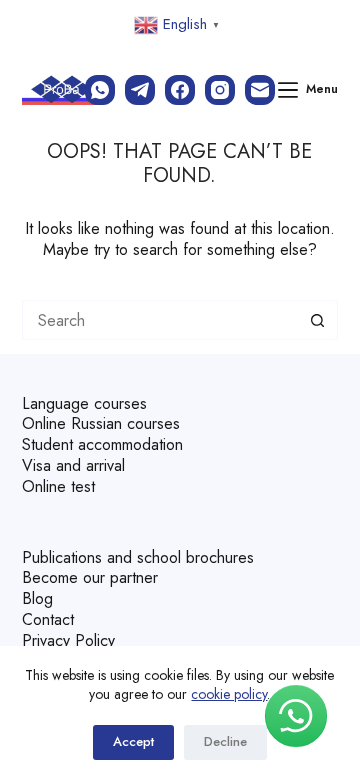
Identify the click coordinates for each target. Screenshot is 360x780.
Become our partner (90, 577)
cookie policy (229, 694)
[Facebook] (180, 90)
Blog (37, 598)
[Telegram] (140, 90)
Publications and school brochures (138, 557)
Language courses (84, 403)
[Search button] (318, 320)
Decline (225, 741)
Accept (133, 741)
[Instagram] (220, 90)
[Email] (260, 90)
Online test (58, 486)
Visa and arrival (73, 465)
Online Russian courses (101, 423)
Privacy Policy (68, 640)
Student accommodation (102, 444)
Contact (48, 619)
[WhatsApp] (100, 90)
